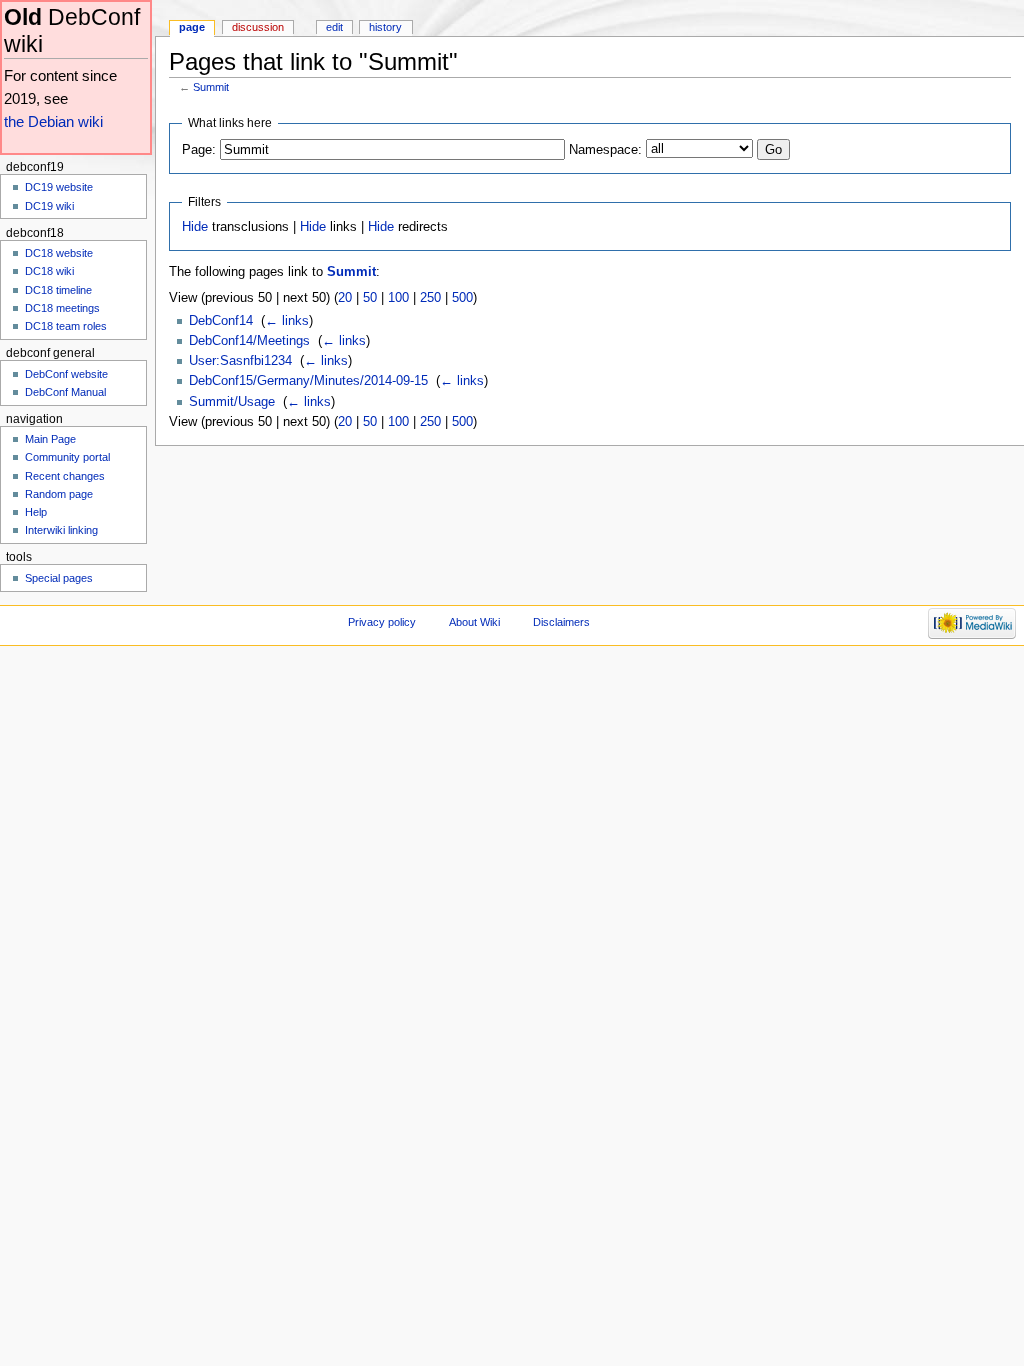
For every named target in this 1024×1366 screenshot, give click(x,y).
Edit (334, 27)
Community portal (67, 457)
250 (430, 298)
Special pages (59, 578)
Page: (199, 150)
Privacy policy (382, 622)
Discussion (258, 27)
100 (398, 298)
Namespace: (605, 150)
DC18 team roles (66, 326)
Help (36, 512)
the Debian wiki (53, 121)
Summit (211, 87)
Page (192, 27)
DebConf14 (221, 321)
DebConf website (66, 374)
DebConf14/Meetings (249, 341)
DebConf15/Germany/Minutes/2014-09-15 (308, 381)
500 (462, 298)
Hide (195, 227)
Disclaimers (561, 622)
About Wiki (474, 622)
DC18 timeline (58, 290)
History (385, 27)
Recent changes (65, 476)
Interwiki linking (61, 530)
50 (370, 298)
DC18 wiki (49, 271)
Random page (59, 494)
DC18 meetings (62, 308)
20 (345, 298)
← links (287, 321)
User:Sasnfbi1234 (240, 361)
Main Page (50, 439)
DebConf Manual (65, 392)
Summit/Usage (232, 402)
